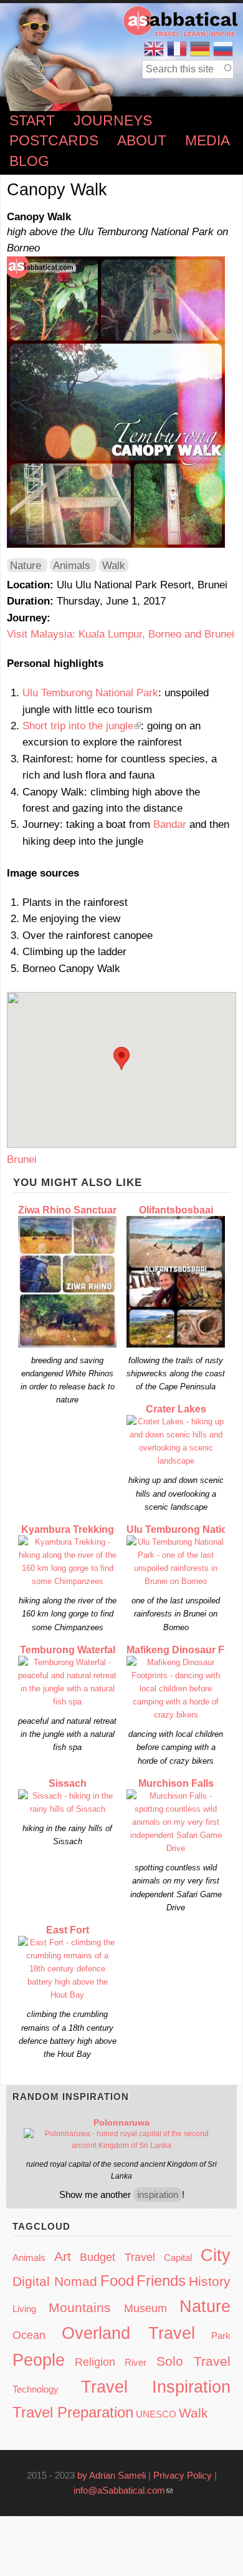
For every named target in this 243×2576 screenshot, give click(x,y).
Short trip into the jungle (82, 726)
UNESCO (156, 2414)
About (142, 141)
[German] (200, 49)
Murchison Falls (176, 1783)
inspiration (158, 2194)
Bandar (170, 824)
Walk (114, 565)
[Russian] (223, 49)
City (216, 2255)
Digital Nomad (55, 2281)
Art (63, 2256)
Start (32, 121)
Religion (95, 2362)
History (210, 2281)
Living (24, 2309)
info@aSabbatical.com (123, 2490)
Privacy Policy (183, 2475)
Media (207, 141)
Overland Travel (129, 2333)
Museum (145, 2308)
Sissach (68, 1783)
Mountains (80, 2307)
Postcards (54, 141)
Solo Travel (194, 2361)
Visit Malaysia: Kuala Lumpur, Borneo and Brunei (121, 634)
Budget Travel (117, 2257)
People (39, 2360)
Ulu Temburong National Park (90, 693)
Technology (36, 2389)
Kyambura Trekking (68, 1529)
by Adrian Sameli (112, 2475)
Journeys (113, 121)
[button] (121, 1058)
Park (221, 2335)
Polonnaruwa (121, 2122)
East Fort (68, 1930)
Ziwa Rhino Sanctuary (70, 1210)
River (136, 2362)
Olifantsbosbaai (176, 1210)
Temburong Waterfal (68, 1650)
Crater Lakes (176, 1409)
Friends (161, 2281)
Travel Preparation (73, 2412)
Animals (72, 565)
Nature (26, 565)
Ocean (29, 2335)
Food (117, 2281)
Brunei (22, 1159)
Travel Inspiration (156, 2387)
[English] (154, 49)
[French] (177, 49)
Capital (178, 2258)
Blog (29, 161)
